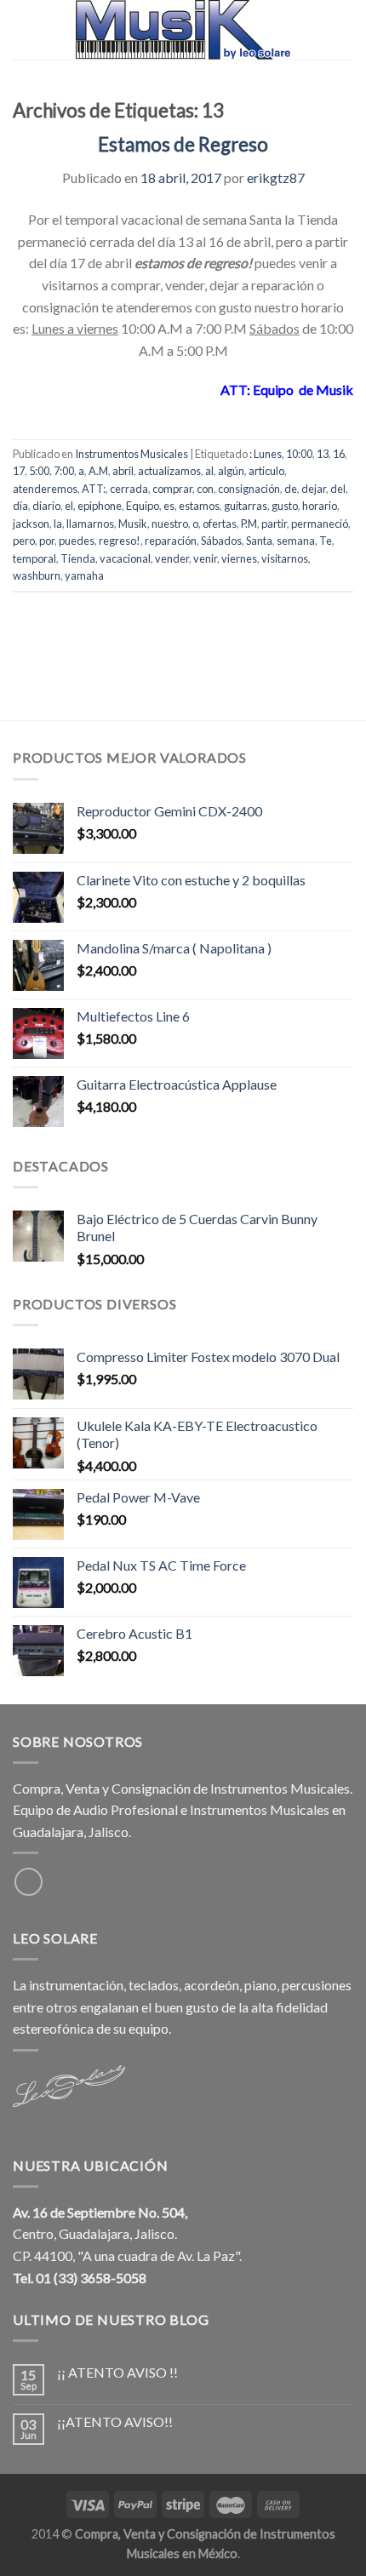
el (69, 506)
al (209, 471)
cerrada (129, 489)
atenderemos (45, 489)
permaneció (320, 524)
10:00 (299, 454)
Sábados (221, 541)
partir (274, 524)
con (205, 489)
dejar (314, 489)
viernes (239, 558)
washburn (37, 575)
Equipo (143, 506)
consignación (249, 489)
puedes (77, 541)
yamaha (84, 575)
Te (326, 541)
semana (296, 541)
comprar (172, 489)
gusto (285, 506)
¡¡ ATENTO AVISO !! (117, 2372)
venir (205, 558)
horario (320, 506)
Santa (259, 541)
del (338, 489)
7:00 (64, 471)
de (291, 489)
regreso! (120, 541)
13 (323, 454)
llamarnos (90, 524)
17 (19, 471)
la (58, 524)
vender (172, 558)
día (20, 506)
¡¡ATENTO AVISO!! (115, 2421)
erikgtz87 (276, 177)
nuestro (170, 524)
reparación (171, 541)
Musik (133, 524)
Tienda (78, 558)
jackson (31, 524)
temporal (34, 558)
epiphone (100, 506)
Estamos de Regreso (183, 144)
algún (231, 471)
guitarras (246, 506)
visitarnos (285, 558)
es (169, 506)
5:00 (39, 471)
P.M (249, 524)
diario (46, 506)
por (47, 541)
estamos (199, 506)
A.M (98, 471)
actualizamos (169, 471)
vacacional (125, 558)
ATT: (94, 489)
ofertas (220, 524)
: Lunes (266, 454)
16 (339, 454)
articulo (266, 471)
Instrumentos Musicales (132, 454)
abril (123, 471)
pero (24, 541)
